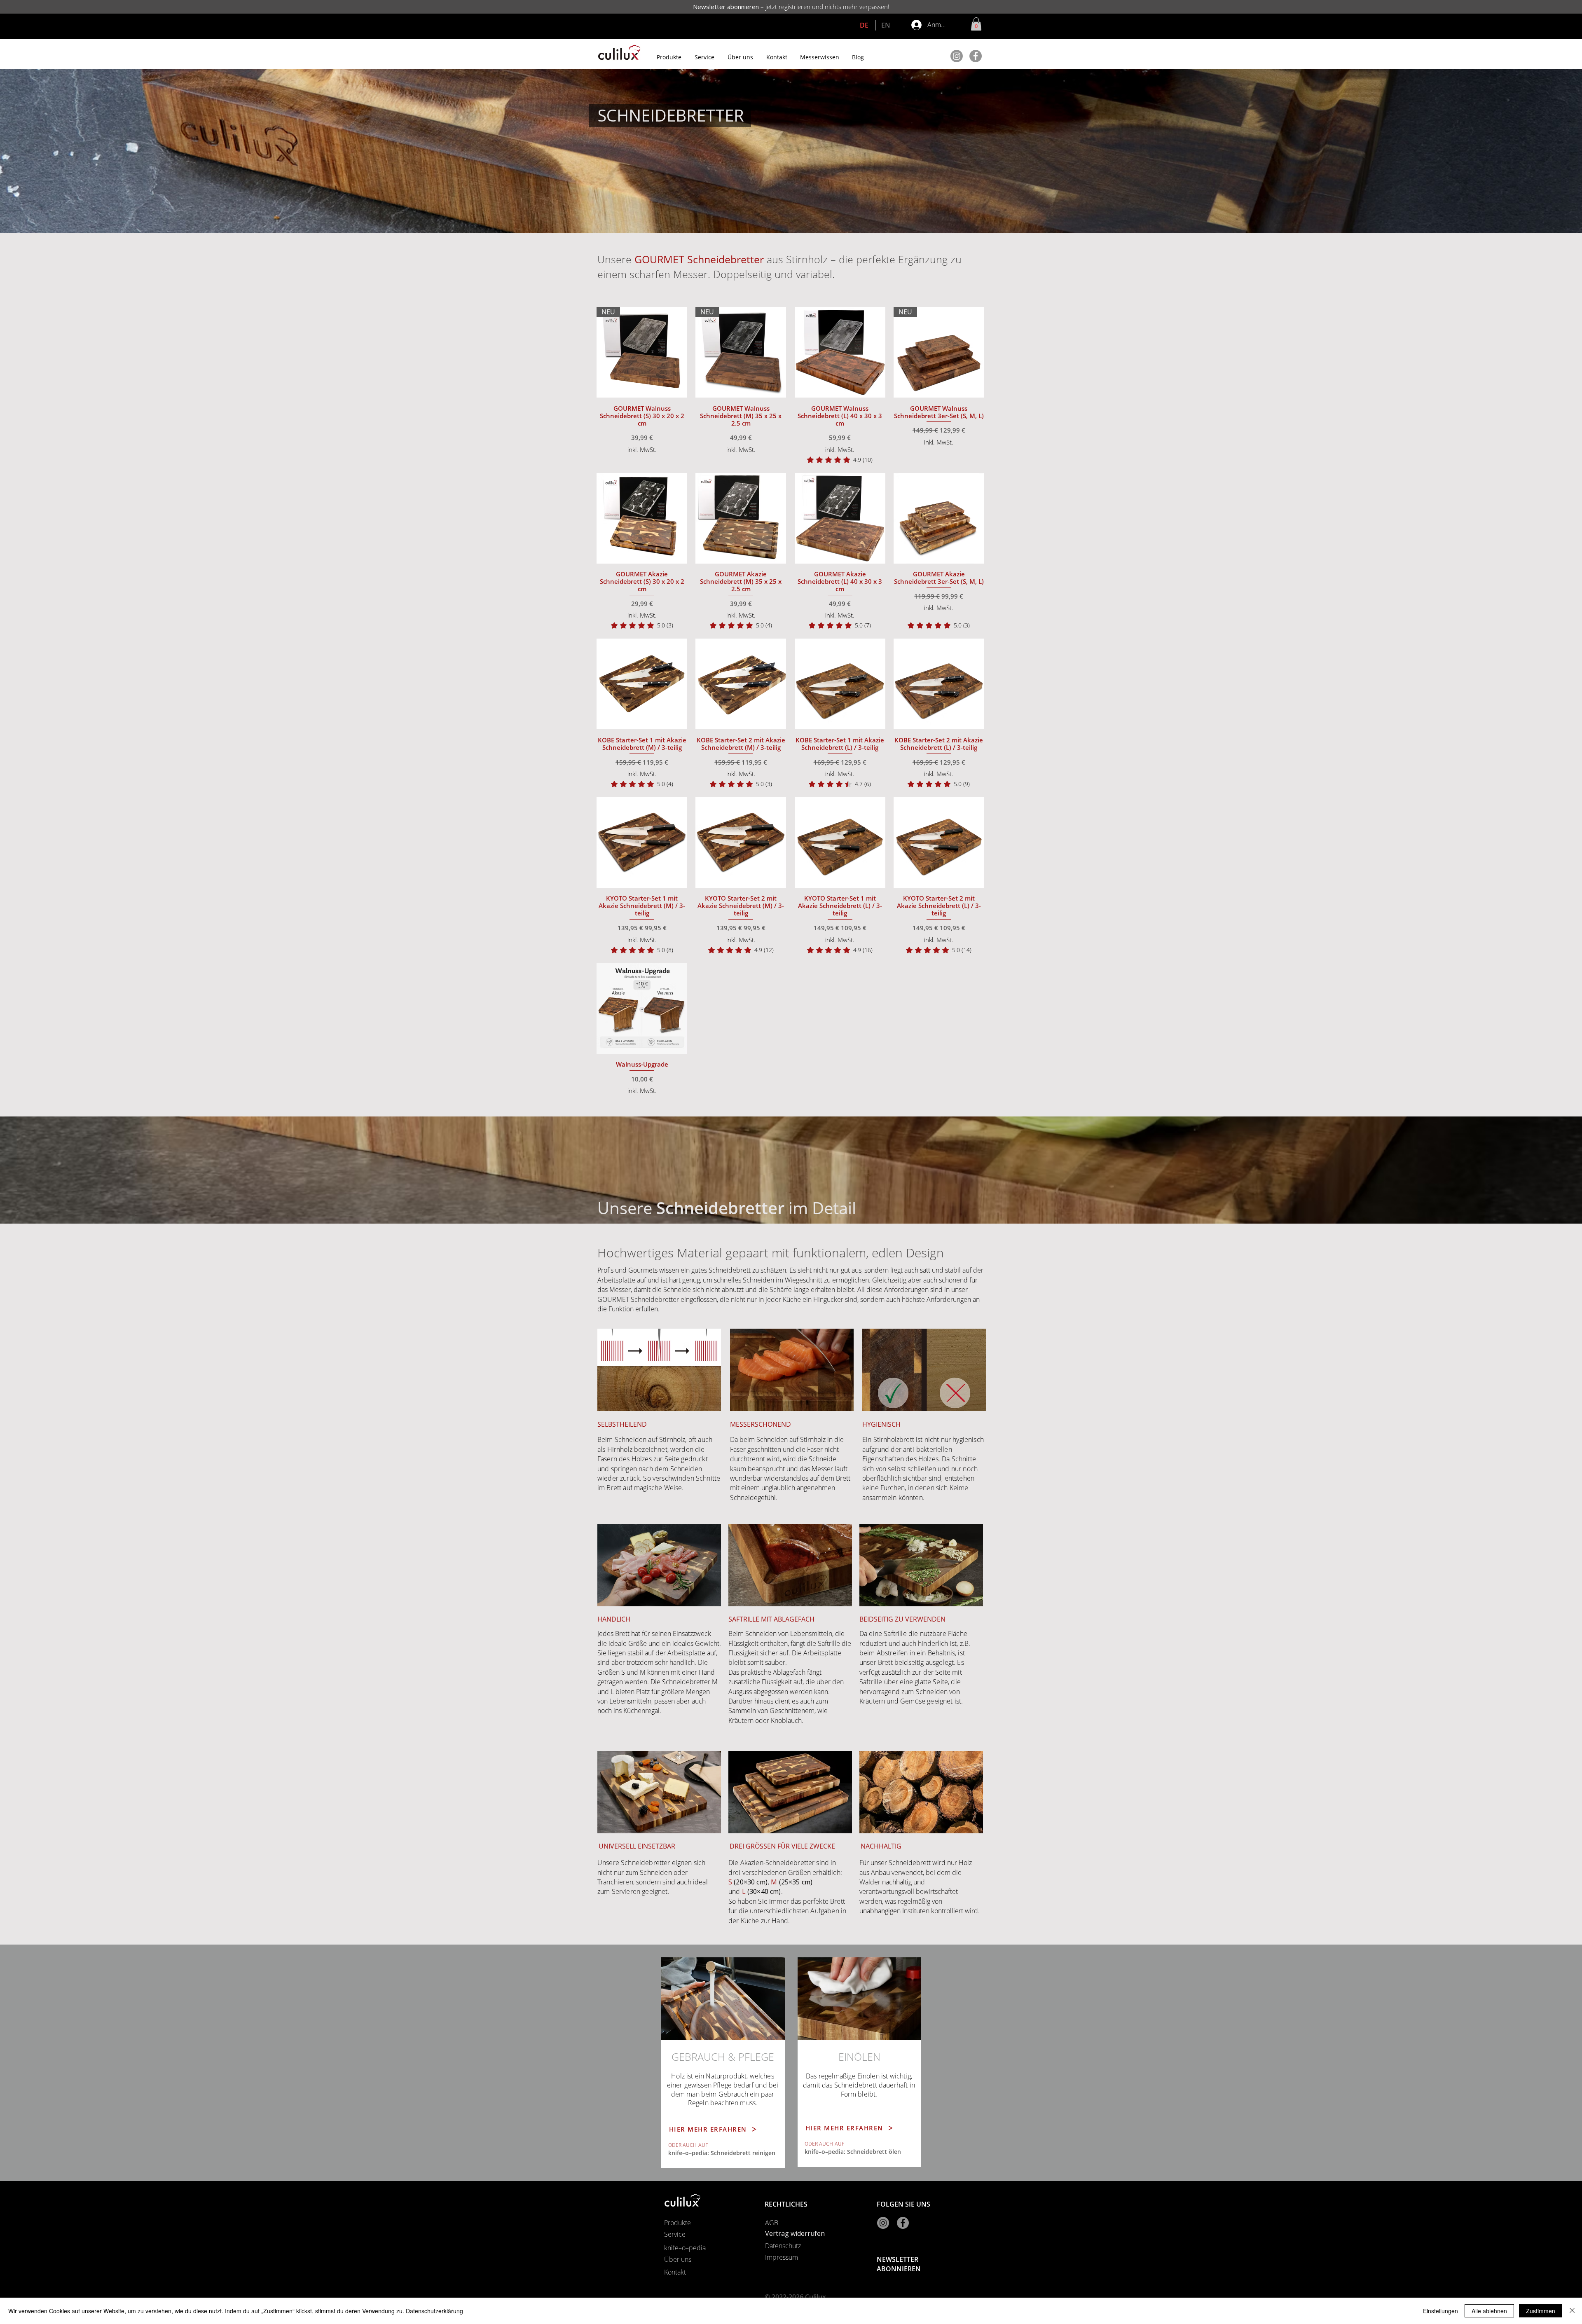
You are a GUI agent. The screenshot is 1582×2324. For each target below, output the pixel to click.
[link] (840, 460)
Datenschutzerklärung (434, 2311)
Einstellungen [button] (1440, 2311)
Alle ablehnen (1489, 2311)
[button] (976, 24)
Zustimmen (1541, 2311)
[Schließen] (1572, 2311)
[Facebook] (976, 56)
